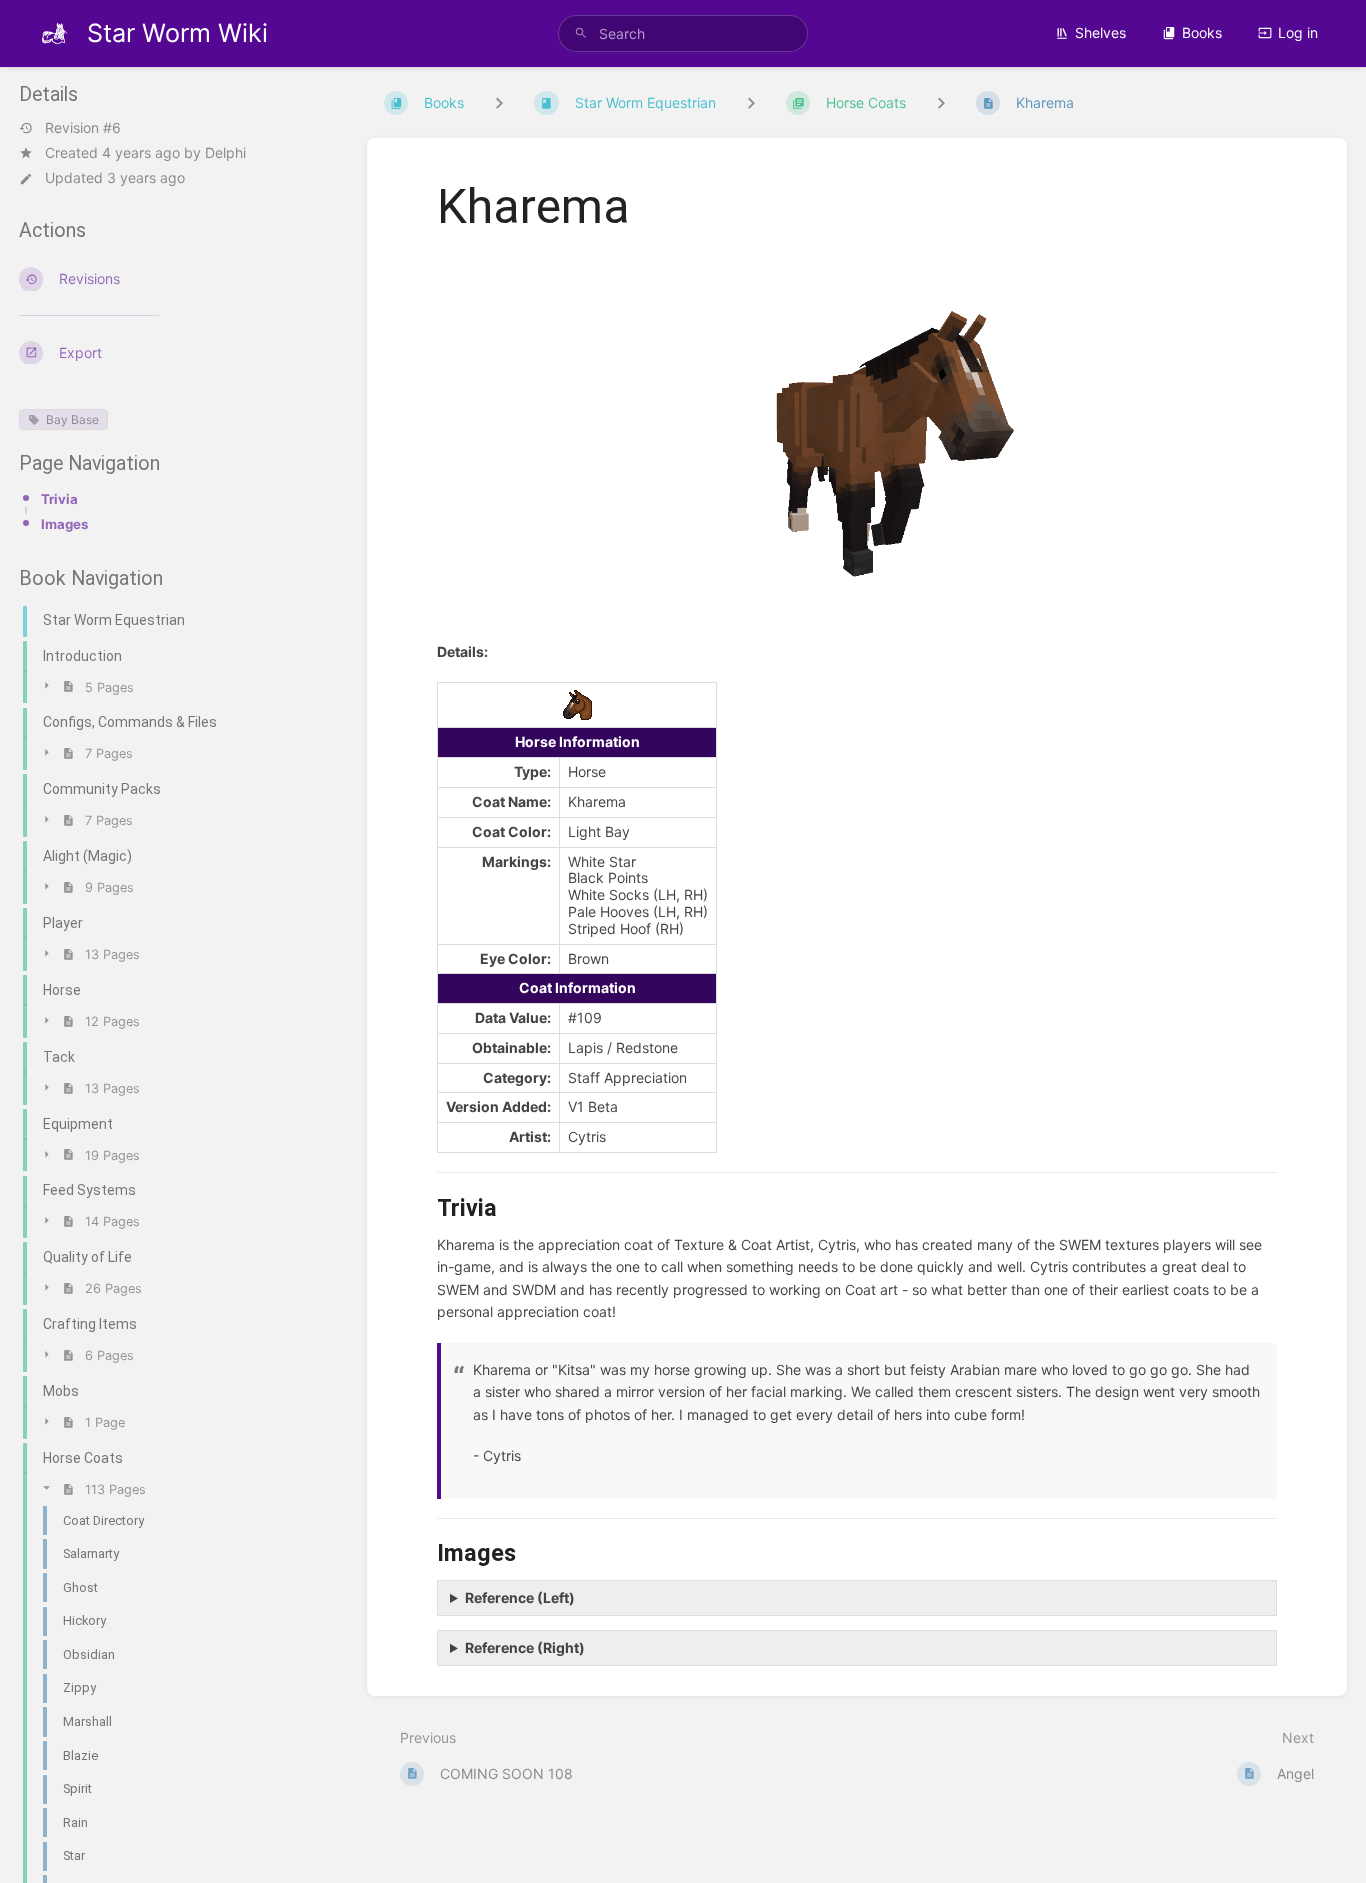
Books (1202, 32)
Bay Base (72, 420)
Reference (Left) (520, 1597)
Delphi (225, 152)
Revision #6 (83, 128)
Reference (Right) (525, 1647)
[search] (683, 33)
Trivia (59, 499)
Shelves (1100, 32)
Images (64, 524)
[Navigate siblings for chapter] (751, 102)
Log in (1298, 32)
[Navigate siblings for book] (499, 102)
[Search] (581, 33)
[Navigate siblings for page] (941, 102)
